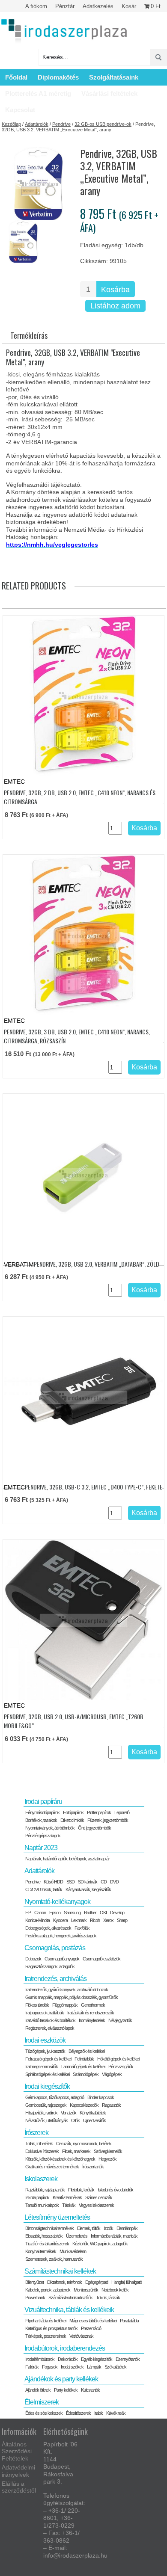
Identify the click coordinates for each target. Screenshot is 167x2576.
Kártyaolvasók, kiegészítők (88, 1889)
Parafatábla (129, 2321)
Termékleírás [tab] (29, 335)
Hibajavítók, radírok (41, 2113)
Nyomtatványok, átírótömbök (50, 1828)
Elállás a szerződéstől (19, 2487)
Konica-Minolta (37, 1920)
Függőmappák (65, 2005)
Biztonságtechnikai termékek (49, 2228)
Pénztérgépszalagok (43, 1836)
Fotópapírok (73, 1812)
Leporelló (122, 1812)
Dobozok (33, 1959)
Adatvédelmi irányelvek (18, 2471)
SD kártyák (88, 1882)
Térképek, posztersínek (46, 2336)
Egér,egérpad (97, 2282)
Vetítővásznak (81, 2336)
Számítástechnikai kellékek (60, 2271)
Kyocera (60, 1920)
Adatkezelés (98, 6)
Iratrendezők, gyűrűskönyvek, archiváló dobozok (67, 1990)
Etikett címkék (72, 1820)
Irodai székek (72, 2367)
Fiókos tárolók (37, 2005)
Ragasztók (111, 2105)
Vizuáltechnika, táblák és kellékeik (69, 2310)
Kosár (129, 6)
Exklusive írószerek (42, 2151)
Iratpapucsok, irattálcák (45, 2013)
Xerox (108, 1920)
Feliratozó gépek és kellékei (48, 2059)
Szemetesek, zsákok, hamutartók (54, 2259)
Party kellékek (66, 2390)
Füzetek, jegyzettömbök (108, 1820)
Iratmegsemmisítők (42, 2067)
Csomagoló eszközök (101, 1959)
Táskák (69, 2205)
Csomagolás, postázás (55, 1948)
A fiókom (36, 6)
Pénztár (65, 6)
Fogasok (50, 2367)
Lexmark (79, 1920)
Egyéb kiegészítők (97, 2359)
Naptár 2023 (41, 1848)
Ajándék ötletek (38, 2390)
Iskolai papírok (37, 2197)
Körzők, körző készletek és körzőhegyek (60, 2159)
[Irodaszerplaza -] (64, 31)
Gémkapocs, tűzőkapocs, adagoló (55, 2097)
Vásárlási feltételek (109, 93)
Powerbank (35, 2298)
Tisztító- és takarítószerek (47, 2244)
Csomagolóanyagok (62, 1959)
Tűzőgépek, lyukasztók (45, 2051)
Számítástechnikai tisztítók (70, 2298)
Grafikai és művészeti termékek (52, 2167)
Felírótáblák (84, 2059)
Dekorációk (68, 2359)
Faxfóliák (82, 1928)
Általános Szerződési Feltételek (17, 2452)
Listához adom (115, 306)
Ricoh (95, 1920)
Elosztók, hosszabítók (44, 2236)
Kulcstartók (90, 2390)
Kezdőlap (11, 124)
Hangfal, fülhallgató (127, 2282)
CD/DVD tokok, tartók (44, 1889)
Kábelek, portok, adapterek (48, 2290)
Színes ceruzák (99, 2197)
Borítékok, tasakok (41, 1820)
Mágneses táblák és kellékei (93, 2321)
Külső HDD (53, 1882)
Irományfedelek (92, 2020)
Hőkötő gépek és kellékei (118, 2059)
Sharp (122, 1920)
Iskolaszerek (41, 2179)
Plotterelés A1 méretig (38, 93)
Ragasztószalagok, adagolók (50, 1966)
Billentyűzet (34, 2282)
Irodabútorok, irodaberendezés (65, 2348)
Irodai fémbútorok (40, 2359)
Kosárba (115, 290)
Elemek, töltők (89, 2228)
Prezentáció (91, 2328)
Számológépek (86, 2074)
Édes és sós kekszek (44, 2413)
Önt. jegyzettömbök (94, 1828)
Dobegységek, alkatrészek (48, 1928)
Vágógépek (112, 2074)
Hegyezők (107, 2159)
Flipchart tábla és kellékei (46, 2321)
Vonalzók (69, 2113)
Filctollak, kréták (81, 2190)
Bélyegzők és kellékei (86, 2051)
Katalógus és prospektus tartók (51, 2328)
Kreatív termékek (67, 2197)
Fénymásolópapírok (42, 1812)
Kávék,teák (116, 2413)
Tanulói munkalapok (42, 2205)
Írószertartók (93, 2167)
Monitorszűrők (86, 2290)
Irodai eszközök (45, 2040)
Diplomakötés (58, 77)
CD (104, 1882)
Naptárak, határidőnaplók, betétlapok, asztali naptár (67, 1859)
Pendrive (61, 124)
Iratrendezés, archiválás (55, 1979)
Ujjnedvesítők (94, 2120)
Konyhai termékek (41, 2251)
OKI (103, 1913)
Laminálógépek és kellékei (83, 2067)
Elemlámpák (127, 2228)
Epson (55, 1913)
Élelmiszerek (42, 2402)
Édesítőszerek (78, 2413)
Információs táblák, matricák (114, 2236)
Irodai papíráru (43, 1802)
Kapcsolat (20, 110)
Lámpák (94, 2367)
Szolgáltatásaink (114, 77)
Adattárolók (37, 124)
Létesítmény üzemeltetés (57, 2217)
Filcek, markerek (76, 2151)
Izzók (108, 2228)
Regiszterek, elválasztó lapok (50, 2028)
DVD (114, 1882)
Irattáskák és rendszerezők (91, 2013)
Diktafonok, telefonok (64, 2282)
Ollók (75, 2120)
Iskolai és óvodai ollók (115, 2190)
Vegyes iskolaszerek (96, 2205)
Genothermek (93, 2005)
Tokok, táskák (108, 2298)
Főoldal (16, 77)
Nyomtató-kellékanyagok (57, 1902)
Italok (98, 2413)
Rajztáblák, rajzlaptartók (45, 2190)
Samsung (72, 1913)
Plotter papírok (99, 1812)
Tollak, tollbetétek (39, 2144)
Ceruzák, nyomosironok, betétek (84, 2144)
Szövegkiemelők (108, 2151)
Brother (90, 1913)
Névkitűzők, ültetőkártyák (46, 2120)
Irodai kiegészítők (47, 2086)
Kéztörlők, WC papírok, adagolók (100, 2244)
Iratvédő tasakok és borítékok (50, 2020)
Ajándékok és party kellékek (61, 2379)
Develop (117, 1913)
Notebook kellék (115, 2290)
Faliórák (32, 2367)
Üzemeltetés (77, 2236)
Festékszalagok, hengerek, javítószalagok (61, 1936)
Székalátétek (115, 2367)
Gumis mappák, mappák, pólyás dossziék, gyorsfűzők (72, 1997)
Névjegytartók (120, 2020)
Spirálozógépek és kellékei (47, 2074)
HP (28, 1913)
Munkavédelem (73, 2251)
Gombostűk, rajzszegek (46, 2105)
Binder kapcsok (101, 2097)
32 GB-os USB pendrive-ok (103, 124)
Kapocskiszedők (84, 2105)
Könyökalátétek (93, 2113)
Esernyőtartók (128, 2359)
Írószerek (36, 2133)
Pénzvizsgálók (121, 2067)
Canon (40, 1913)
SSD (70, 1882)
